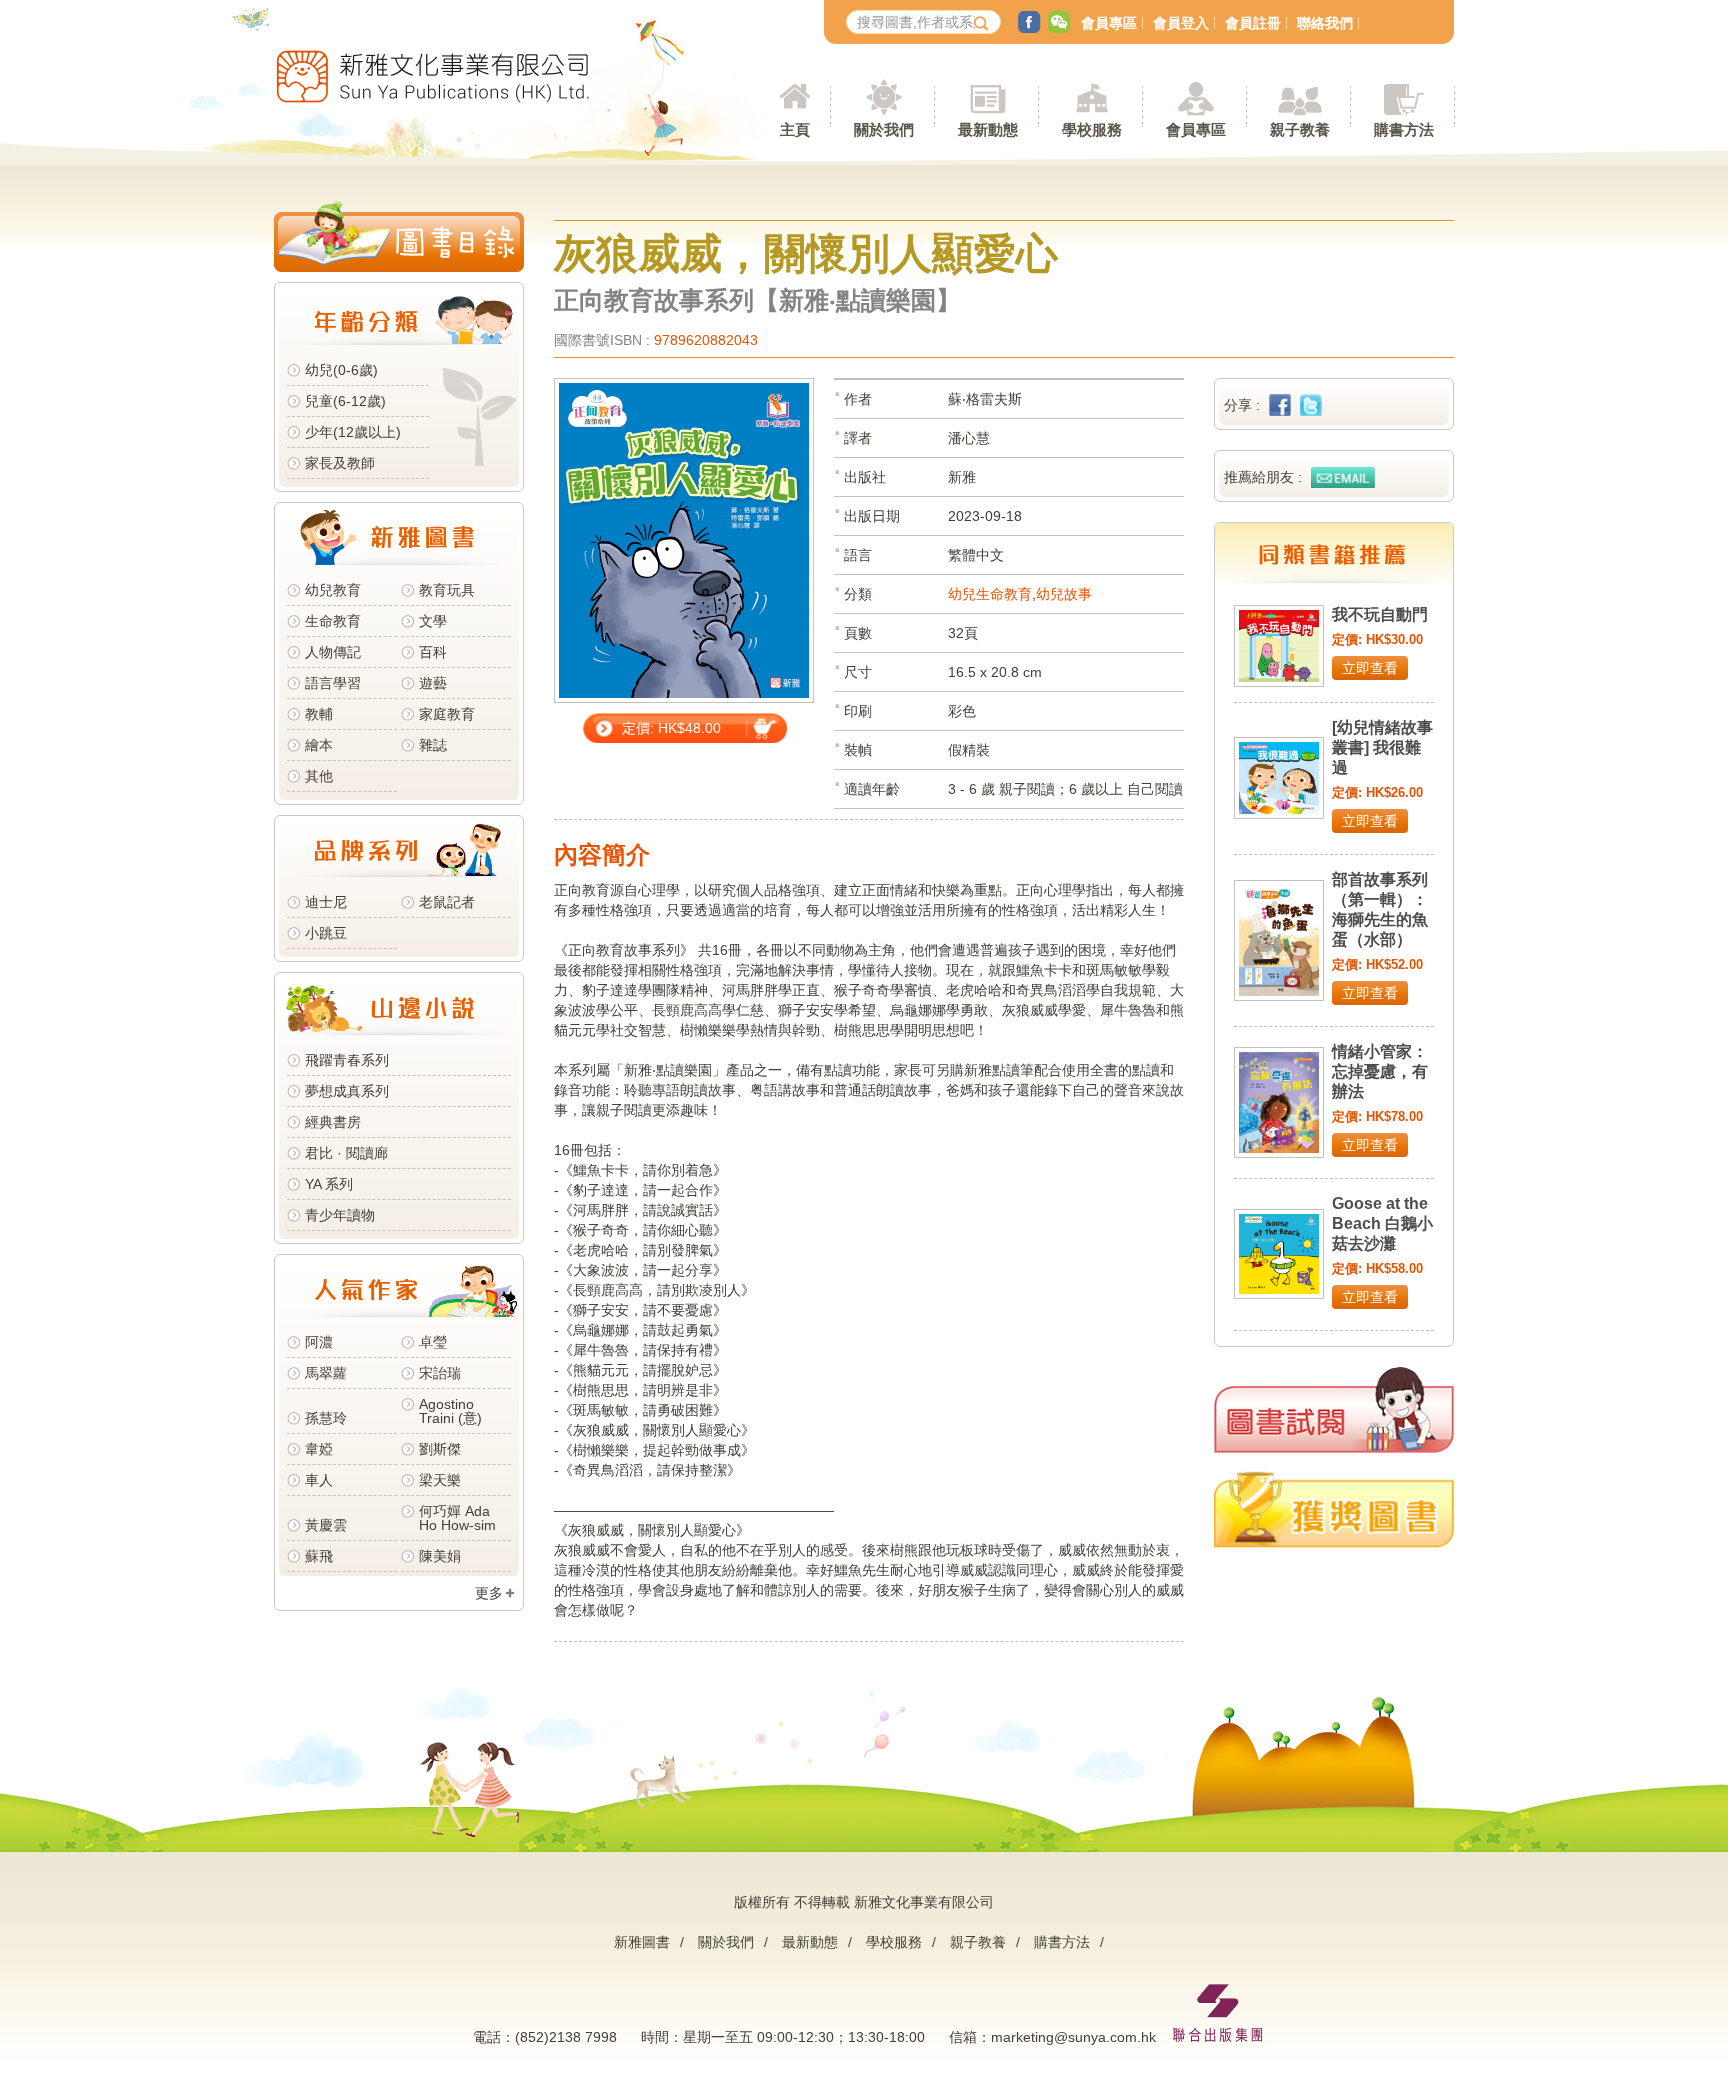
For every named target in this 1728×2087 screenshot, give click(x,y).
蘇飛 (319, 1556)
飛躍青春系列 (347, 1060)
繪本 (319, 745)
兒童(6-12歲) (349, 401)
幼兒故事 (1064, 594)
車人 (319, 1480)
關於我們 (726, 1942)
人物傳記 (333, 652)
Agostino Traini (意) (450, 1411)
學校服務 (1092, 129)
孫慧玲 (326, 1418)
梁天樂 (440, 1480)
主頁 (795, 129)
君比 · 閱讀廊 (346, 1153)
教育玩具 (447, 590)
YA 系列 (329, 1184)
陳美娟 (440, 1556)
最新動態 (810, 1942)
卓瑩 (433, 1342)
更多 (489, 1593)
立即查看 (1370, 668)
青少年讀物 (340, 1215)
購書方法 (1062, 1942)
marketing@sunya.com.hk (1073, 2037)
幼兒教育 (333, 590)
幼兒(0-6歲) (341, 370)
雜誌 (433, 745)
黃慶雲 (326, 1525)
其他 (319, 776)
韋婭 (319, 1449)
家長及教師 (340, 463)
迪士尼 (326, 902)
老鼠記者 (447, 902)
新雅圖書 (642, 1942)
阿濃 (319, 1342)
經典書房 (333, 1122)
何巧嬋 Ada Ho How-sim (457, 1518)
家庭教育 (447, 714)
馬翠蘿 (326, 1373)
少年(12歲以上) (353, 432)
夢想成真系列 (347, 1091)
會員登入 (1181, 23)
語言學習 (333, 683)
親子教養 (978, 1942)
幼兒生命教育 (990, 594)
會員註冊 (1253, 23)
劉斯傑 (440, 1449)
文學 (433, 621)
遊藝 (433, 683)
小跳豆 (326, 933)
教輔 (319, 714)
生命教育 (333, 621)
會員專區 (1109, 23)
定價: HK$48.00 (671, 728)
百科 (433, 652)
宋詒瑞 (440, 1373)
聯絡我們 (1325, 23)
